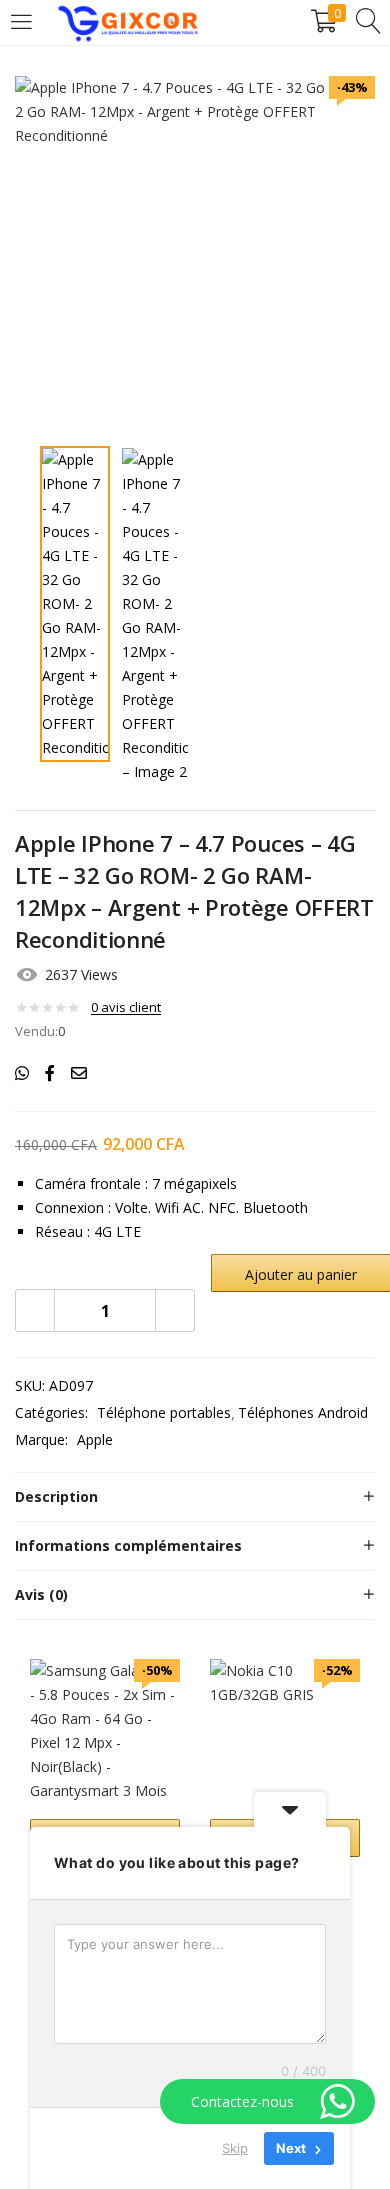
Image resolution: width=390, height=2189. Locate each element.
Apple (95, 1439)
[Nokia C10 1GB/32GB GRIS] (285, 1732)
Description (56, 1496)
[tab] (195, 1497)
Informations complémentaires (128, 1545)
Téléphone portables (164, 1412)
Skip (235, 2148)
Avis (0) (41, 1594)
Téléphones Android (303, 1412)
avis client (126, 1007)
